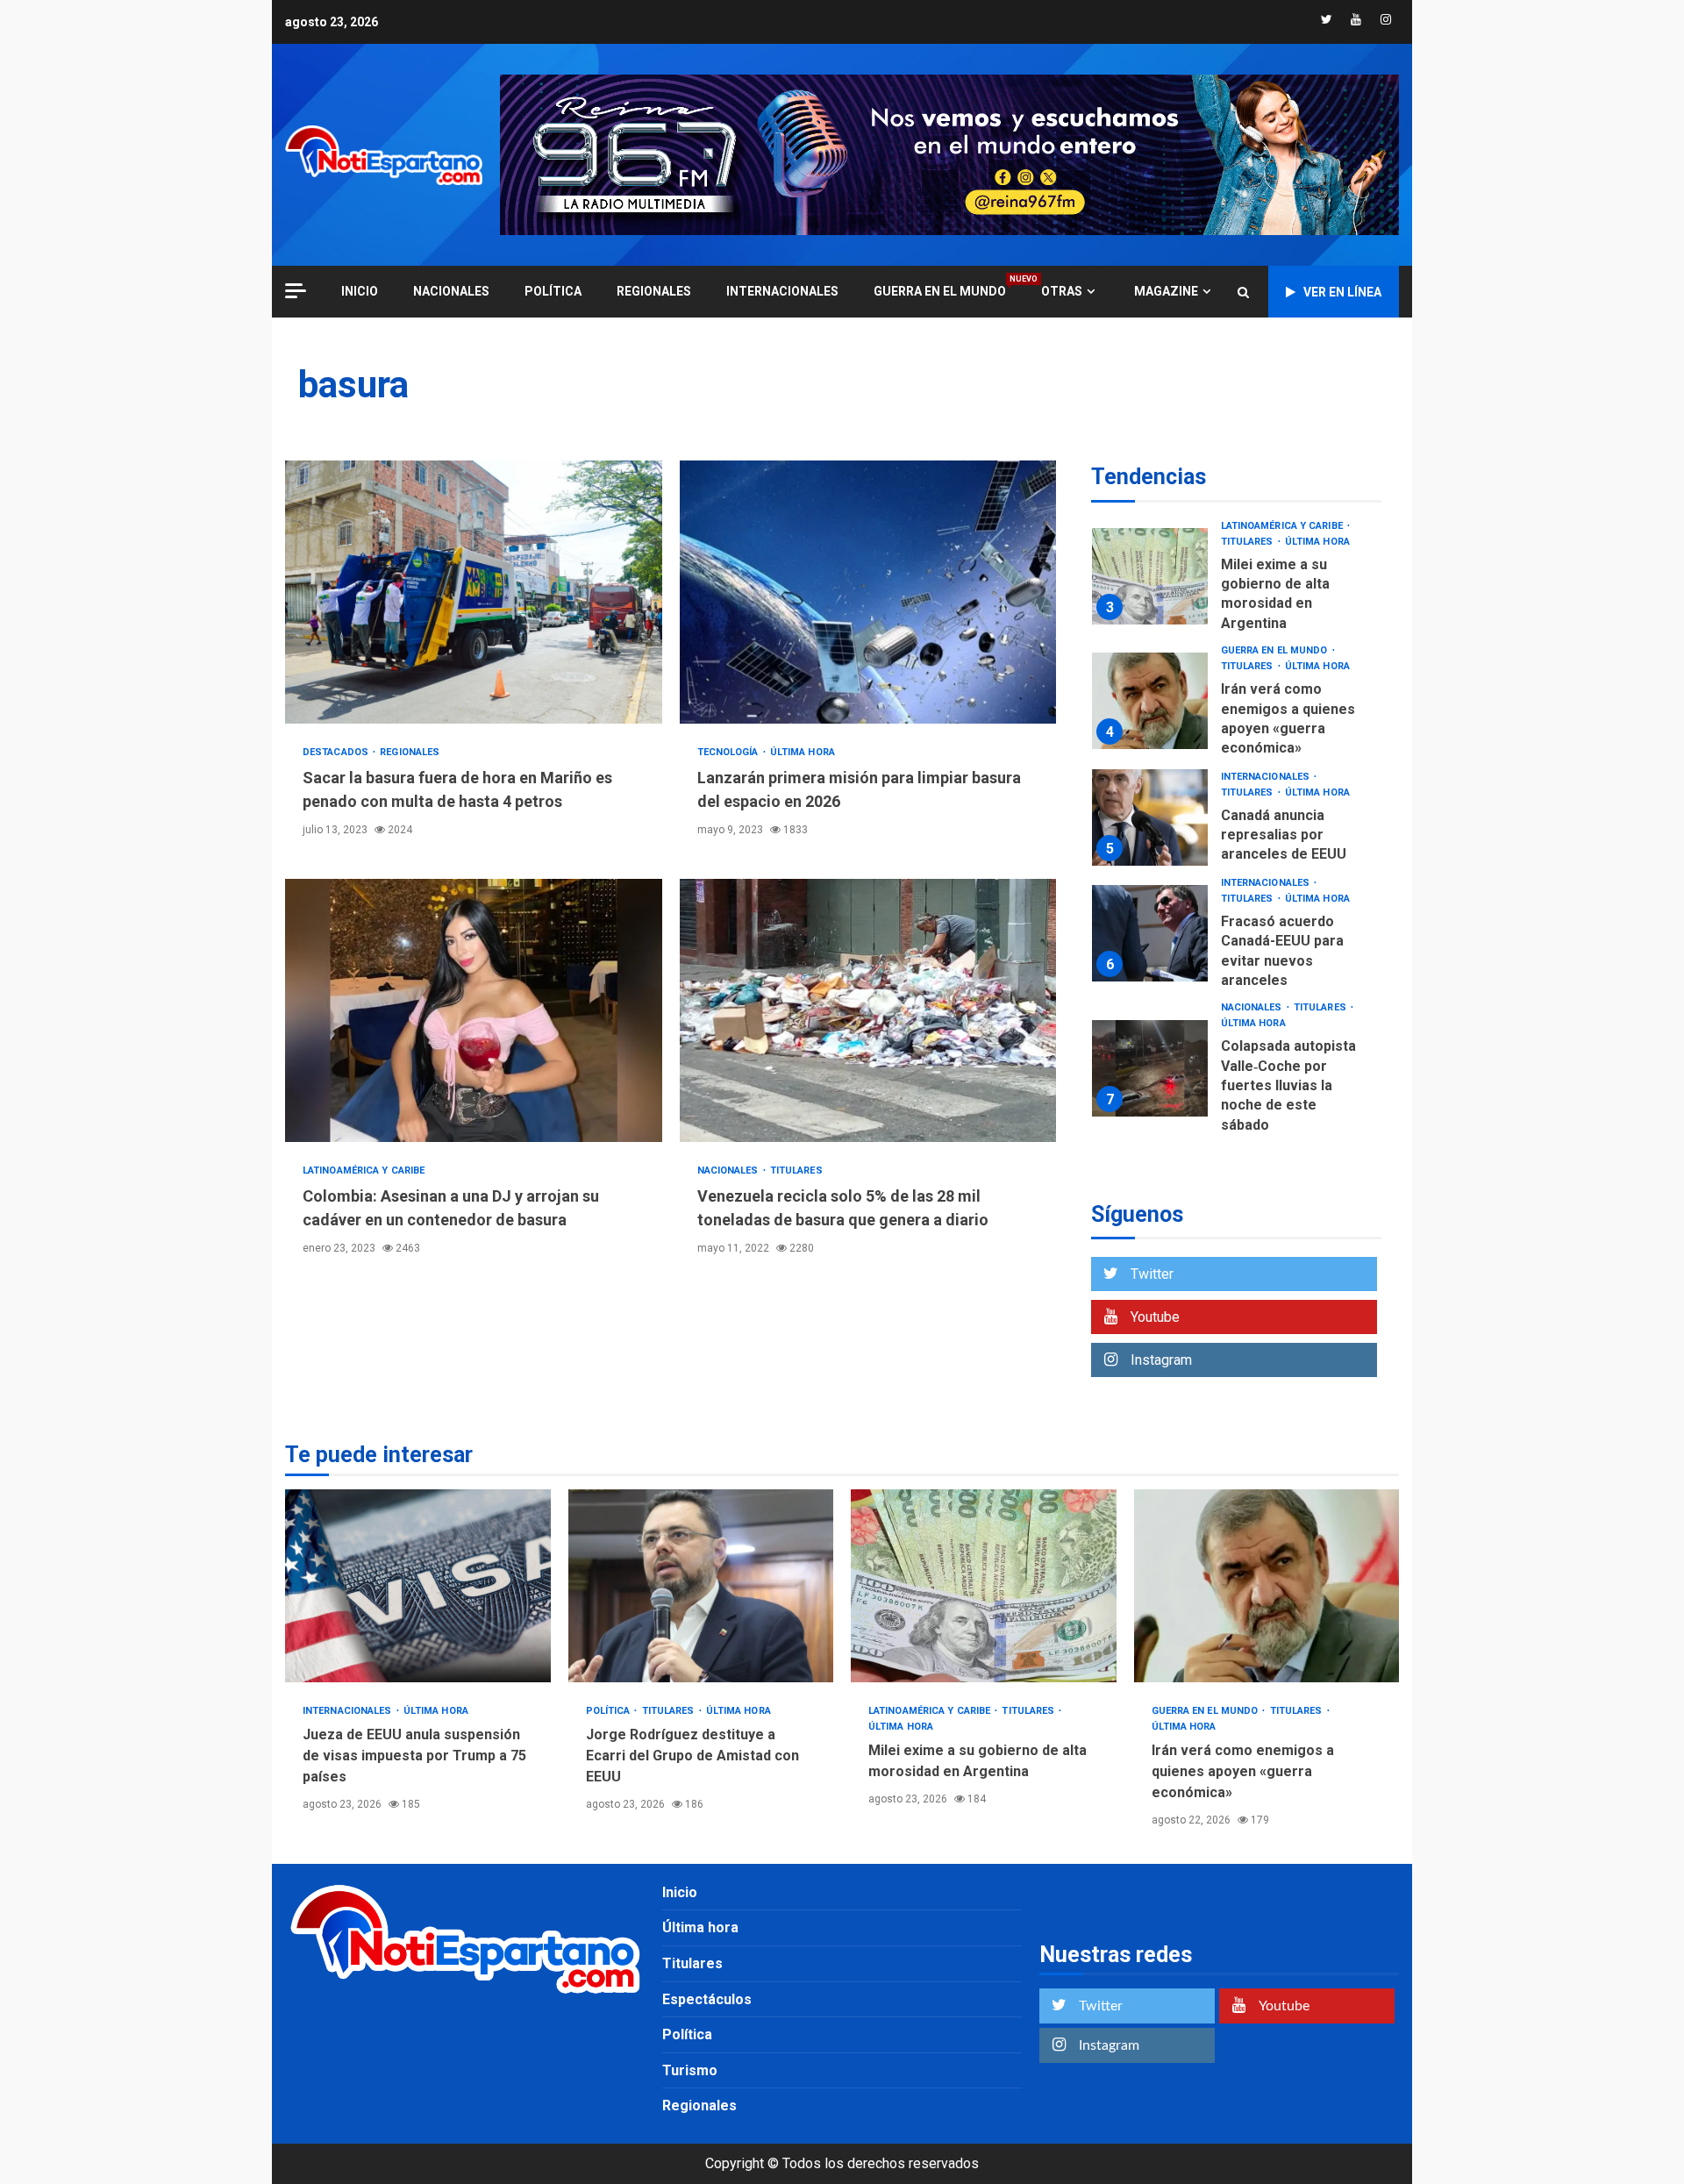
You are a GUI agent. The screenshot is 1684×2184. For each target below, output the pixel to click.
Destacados (337, 752)
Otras (1062, 291)
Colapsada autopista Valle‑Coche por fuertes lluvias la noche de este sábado (1150, 1068)
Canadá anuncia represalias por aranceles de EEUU (1150, 817)
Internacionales (782, 291)
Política (553, 291)
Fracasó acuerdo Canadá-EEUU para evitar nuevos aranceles (1150, 933)
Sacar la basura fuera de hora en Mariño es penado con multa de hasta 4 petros (474, 592)
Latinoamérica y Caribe (364, 1171)
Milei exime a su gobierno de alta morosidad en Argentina (1150, 576)
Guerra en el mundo (940, 291)
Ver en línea (1342, 292)
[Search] (1243, 292)
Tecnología (729, 752)
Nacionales (451, 291)
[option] (1236, 581)
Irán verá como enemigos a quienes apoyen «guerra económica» (1150, 701)
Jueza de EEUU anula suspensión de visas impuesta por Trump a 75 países (418, 1586)
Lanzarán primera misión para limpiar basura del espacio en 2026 (868, 592)
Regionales (654, 291)
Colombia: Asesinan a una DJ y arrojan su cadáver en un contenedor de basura (474, 1010)
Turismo (690, 2070)
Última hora (803, 752)
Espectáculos (707, 1999)
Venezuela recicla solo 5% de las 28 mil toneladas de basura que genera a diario (868, 1010)
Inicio (680, 1892)
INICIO (360, 291)
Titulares (796, 1171)
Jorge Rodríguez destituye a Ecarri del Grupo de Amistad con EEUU (701, 1586)
